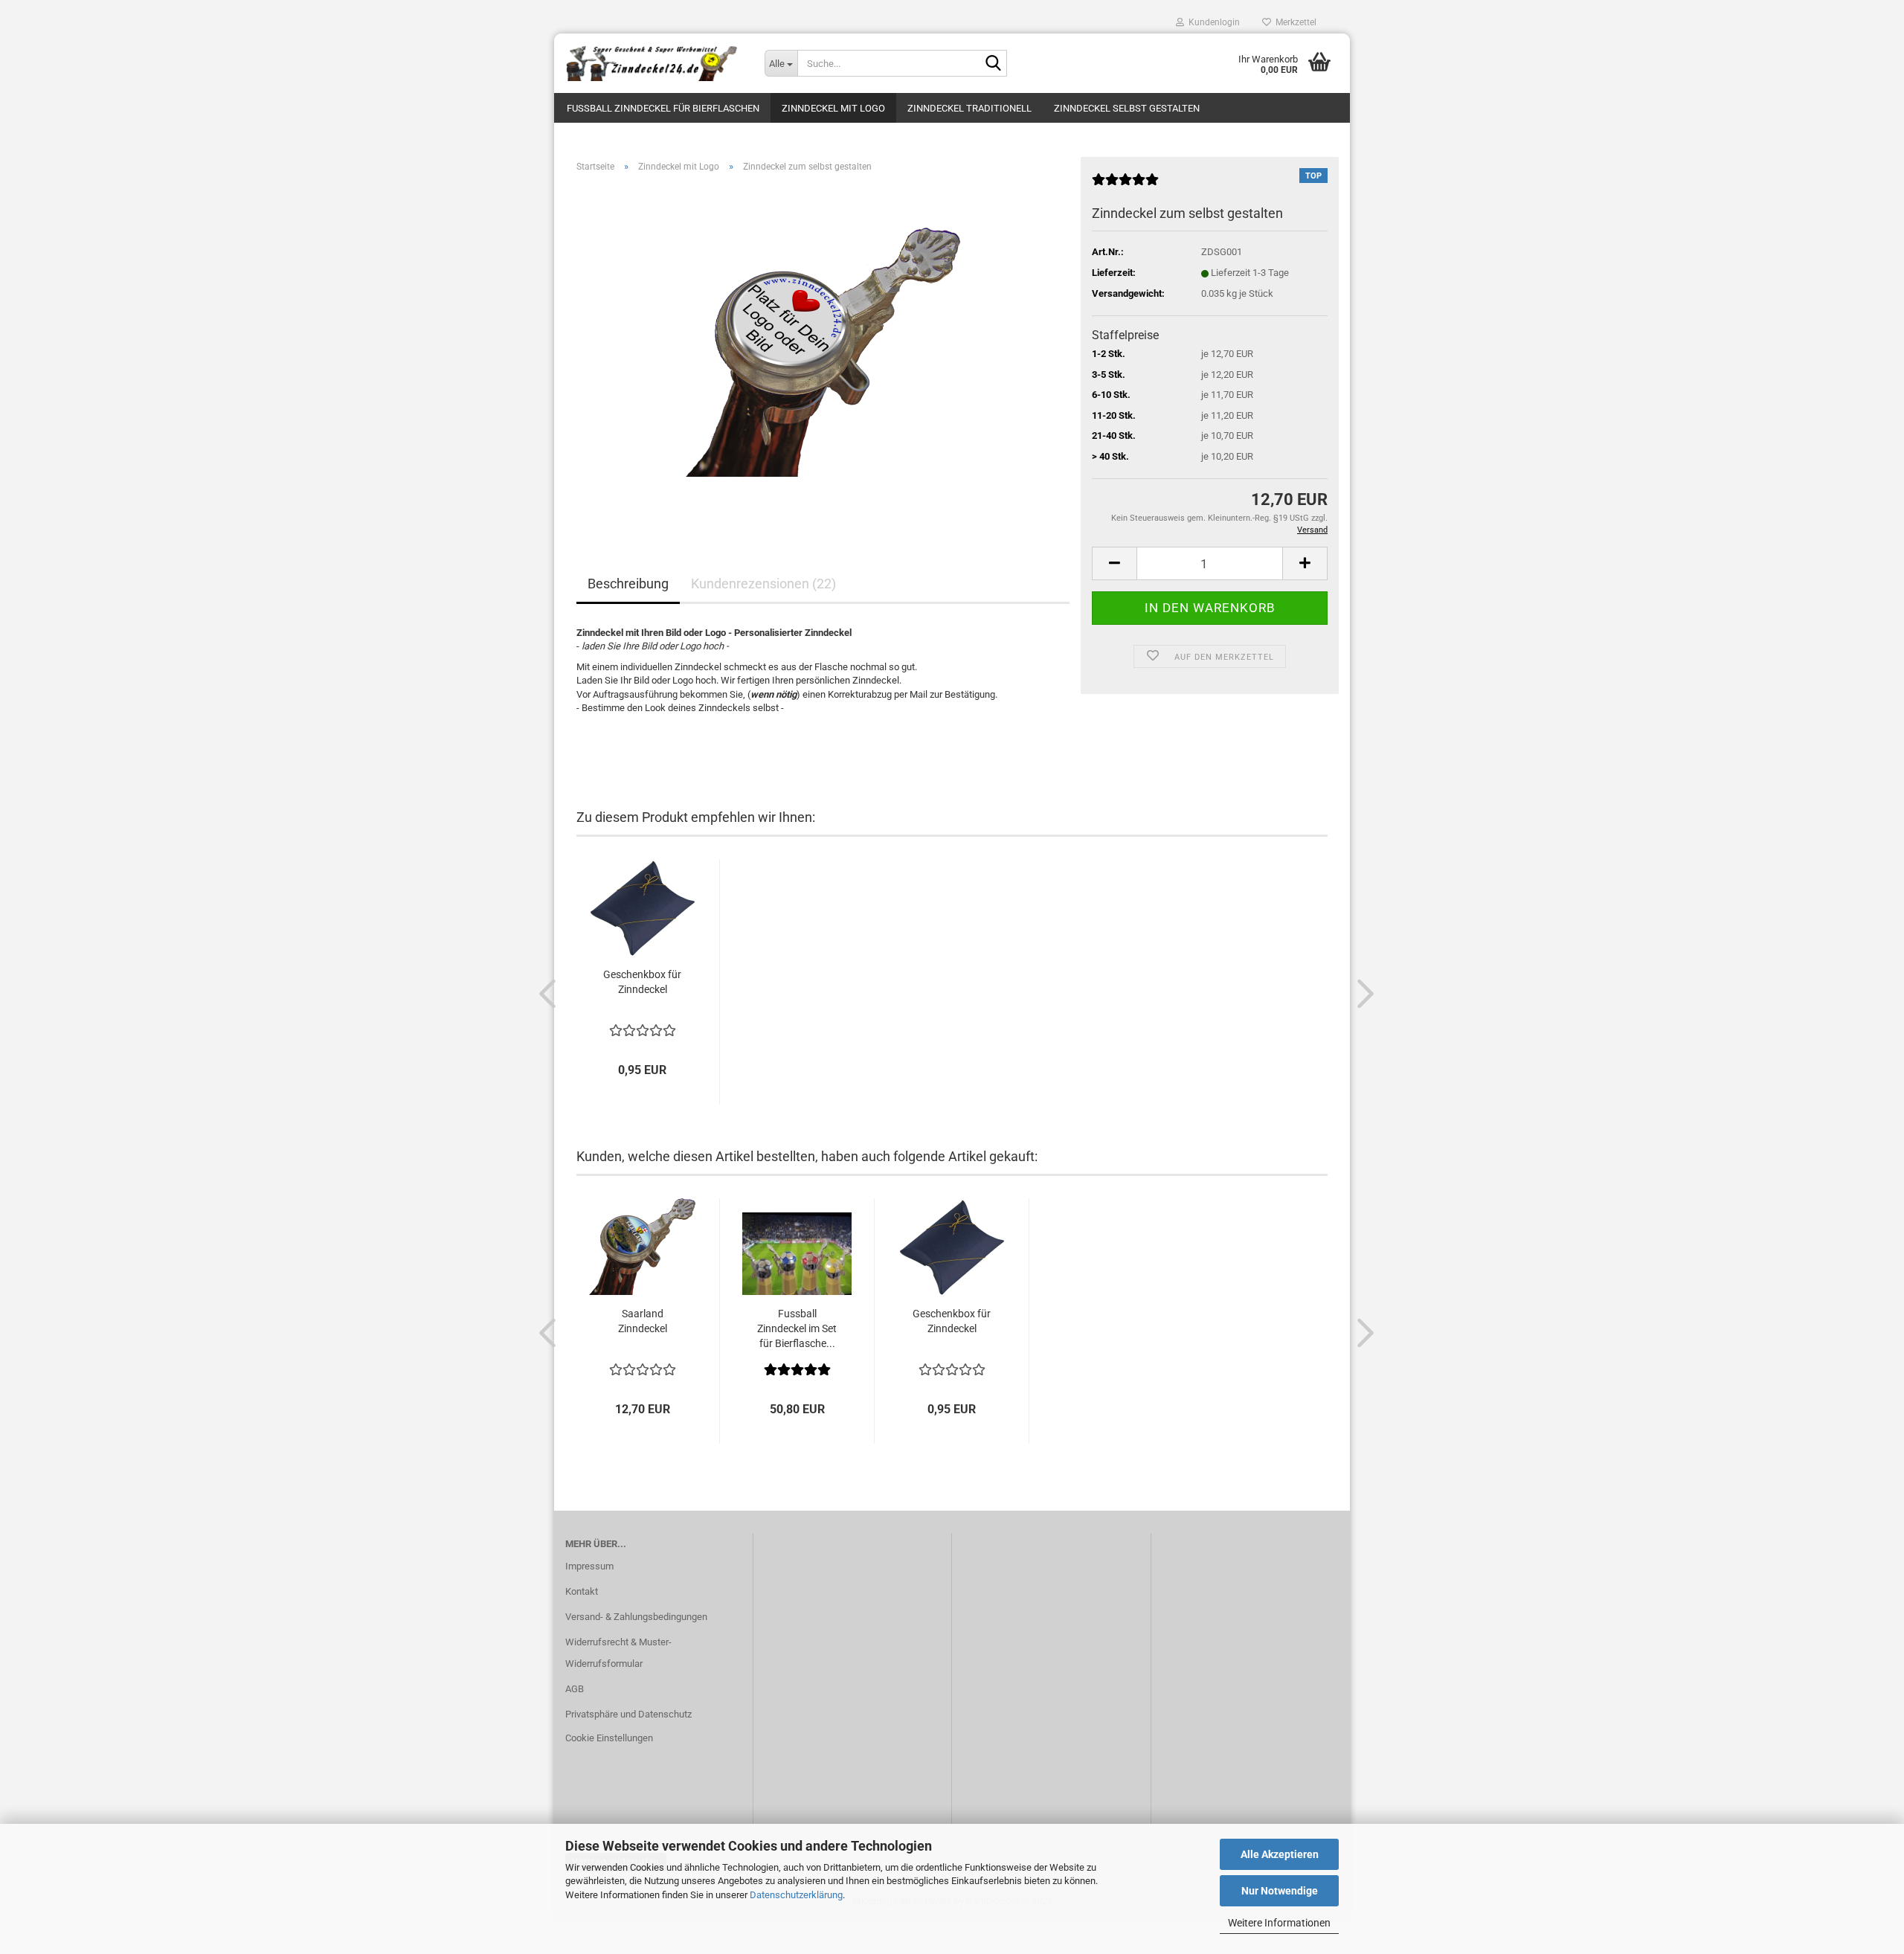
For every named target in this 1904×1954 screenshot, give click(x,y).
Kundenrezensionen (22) (763, 584)
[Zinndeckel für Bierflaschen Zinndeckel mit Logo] (654, 63)
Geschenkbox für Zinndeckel (642, 982)
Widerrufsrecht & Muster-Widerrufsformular (618, 1653)
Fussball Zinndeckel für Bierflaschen (663, 108)
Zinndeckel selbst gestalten (1127, 108)
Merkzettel (1294, 22)
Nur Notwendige (1280, 1891)
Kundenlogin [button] (1212, 22)
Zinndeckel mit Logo (833, 108)
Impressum (589, 1566)
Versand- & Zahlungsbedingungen (636, 1617)
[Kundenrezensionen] (1125, 186)
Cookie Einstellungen (609, 1738)
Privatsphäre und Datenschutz (628, 1714)
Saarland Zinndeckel (643, 1321)
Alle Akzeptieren (1280, 1854)
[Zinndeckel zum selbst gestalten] (823, 351)
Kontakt (582, 1591)
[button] (1114, 563)
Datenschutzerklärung (796, 1895)
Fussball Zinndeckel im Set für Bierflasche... (797, 1328)
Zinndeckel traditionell (969, 108)
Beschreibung (628, 584)
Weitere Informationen (1279, 1923)
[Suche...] (993, 64)
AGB (575, 1689)
